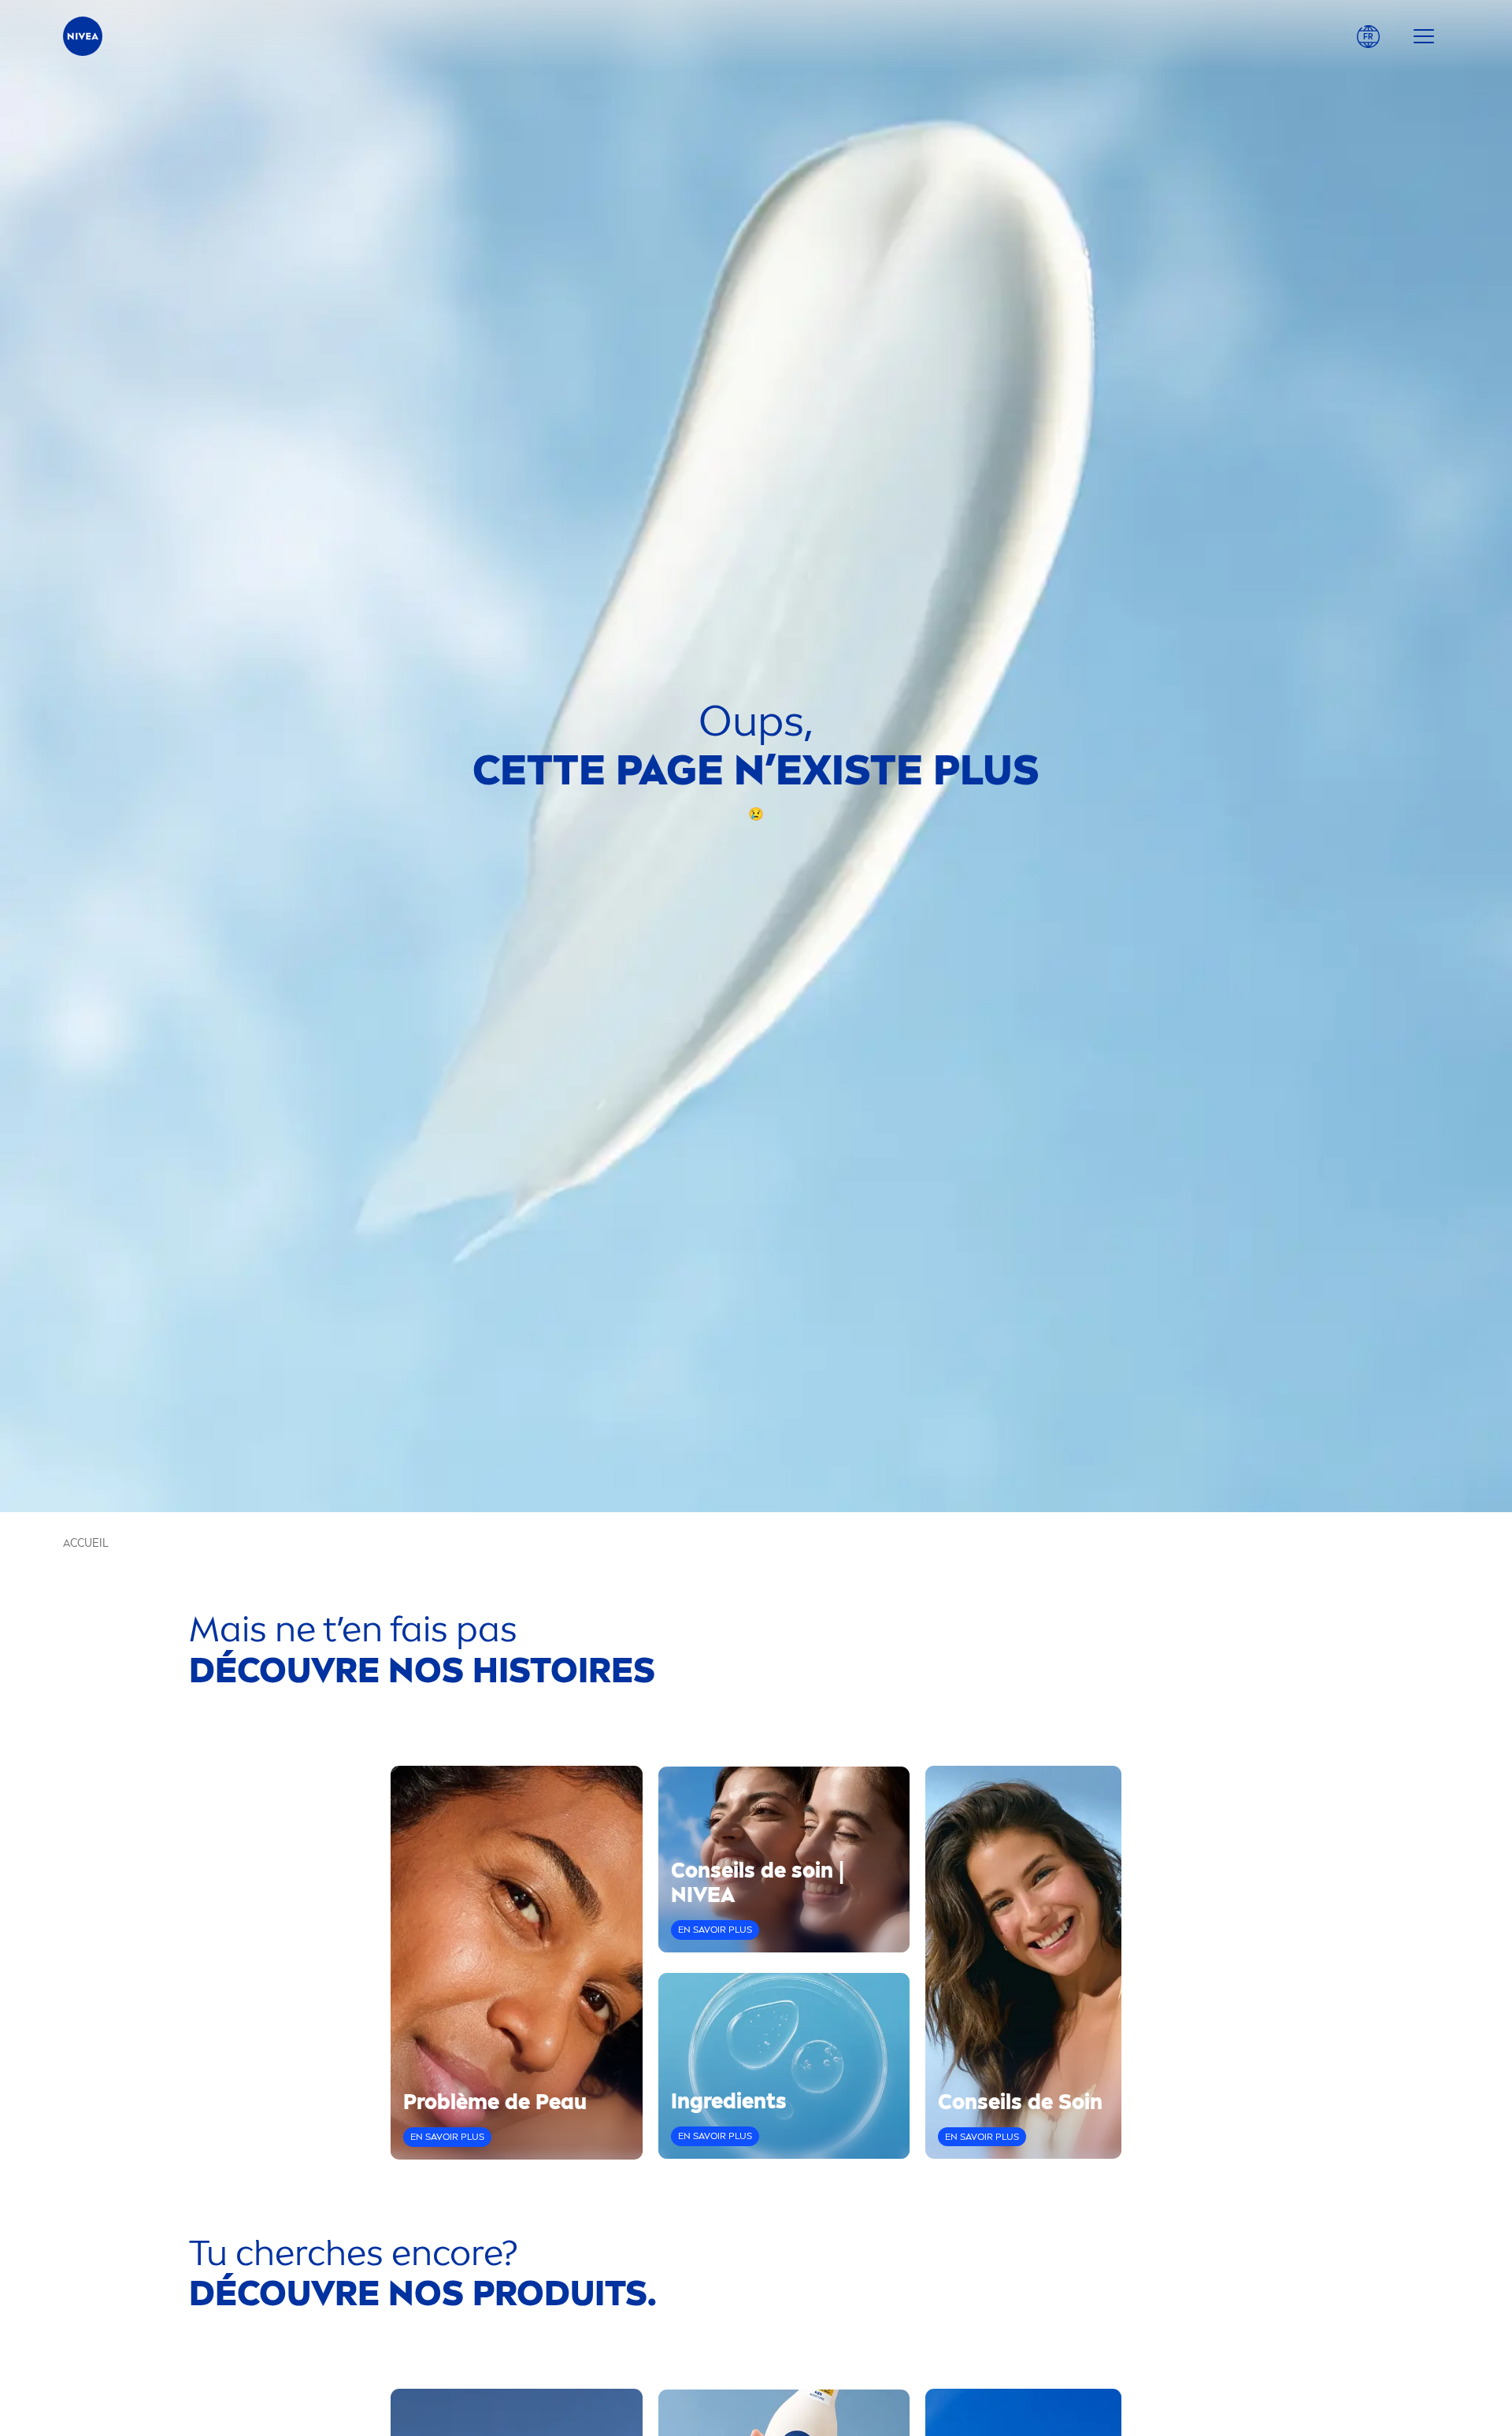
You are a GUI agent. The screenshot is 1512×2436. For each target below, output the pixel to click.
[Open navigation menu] (1424, 36)
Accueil (86, 1543)
